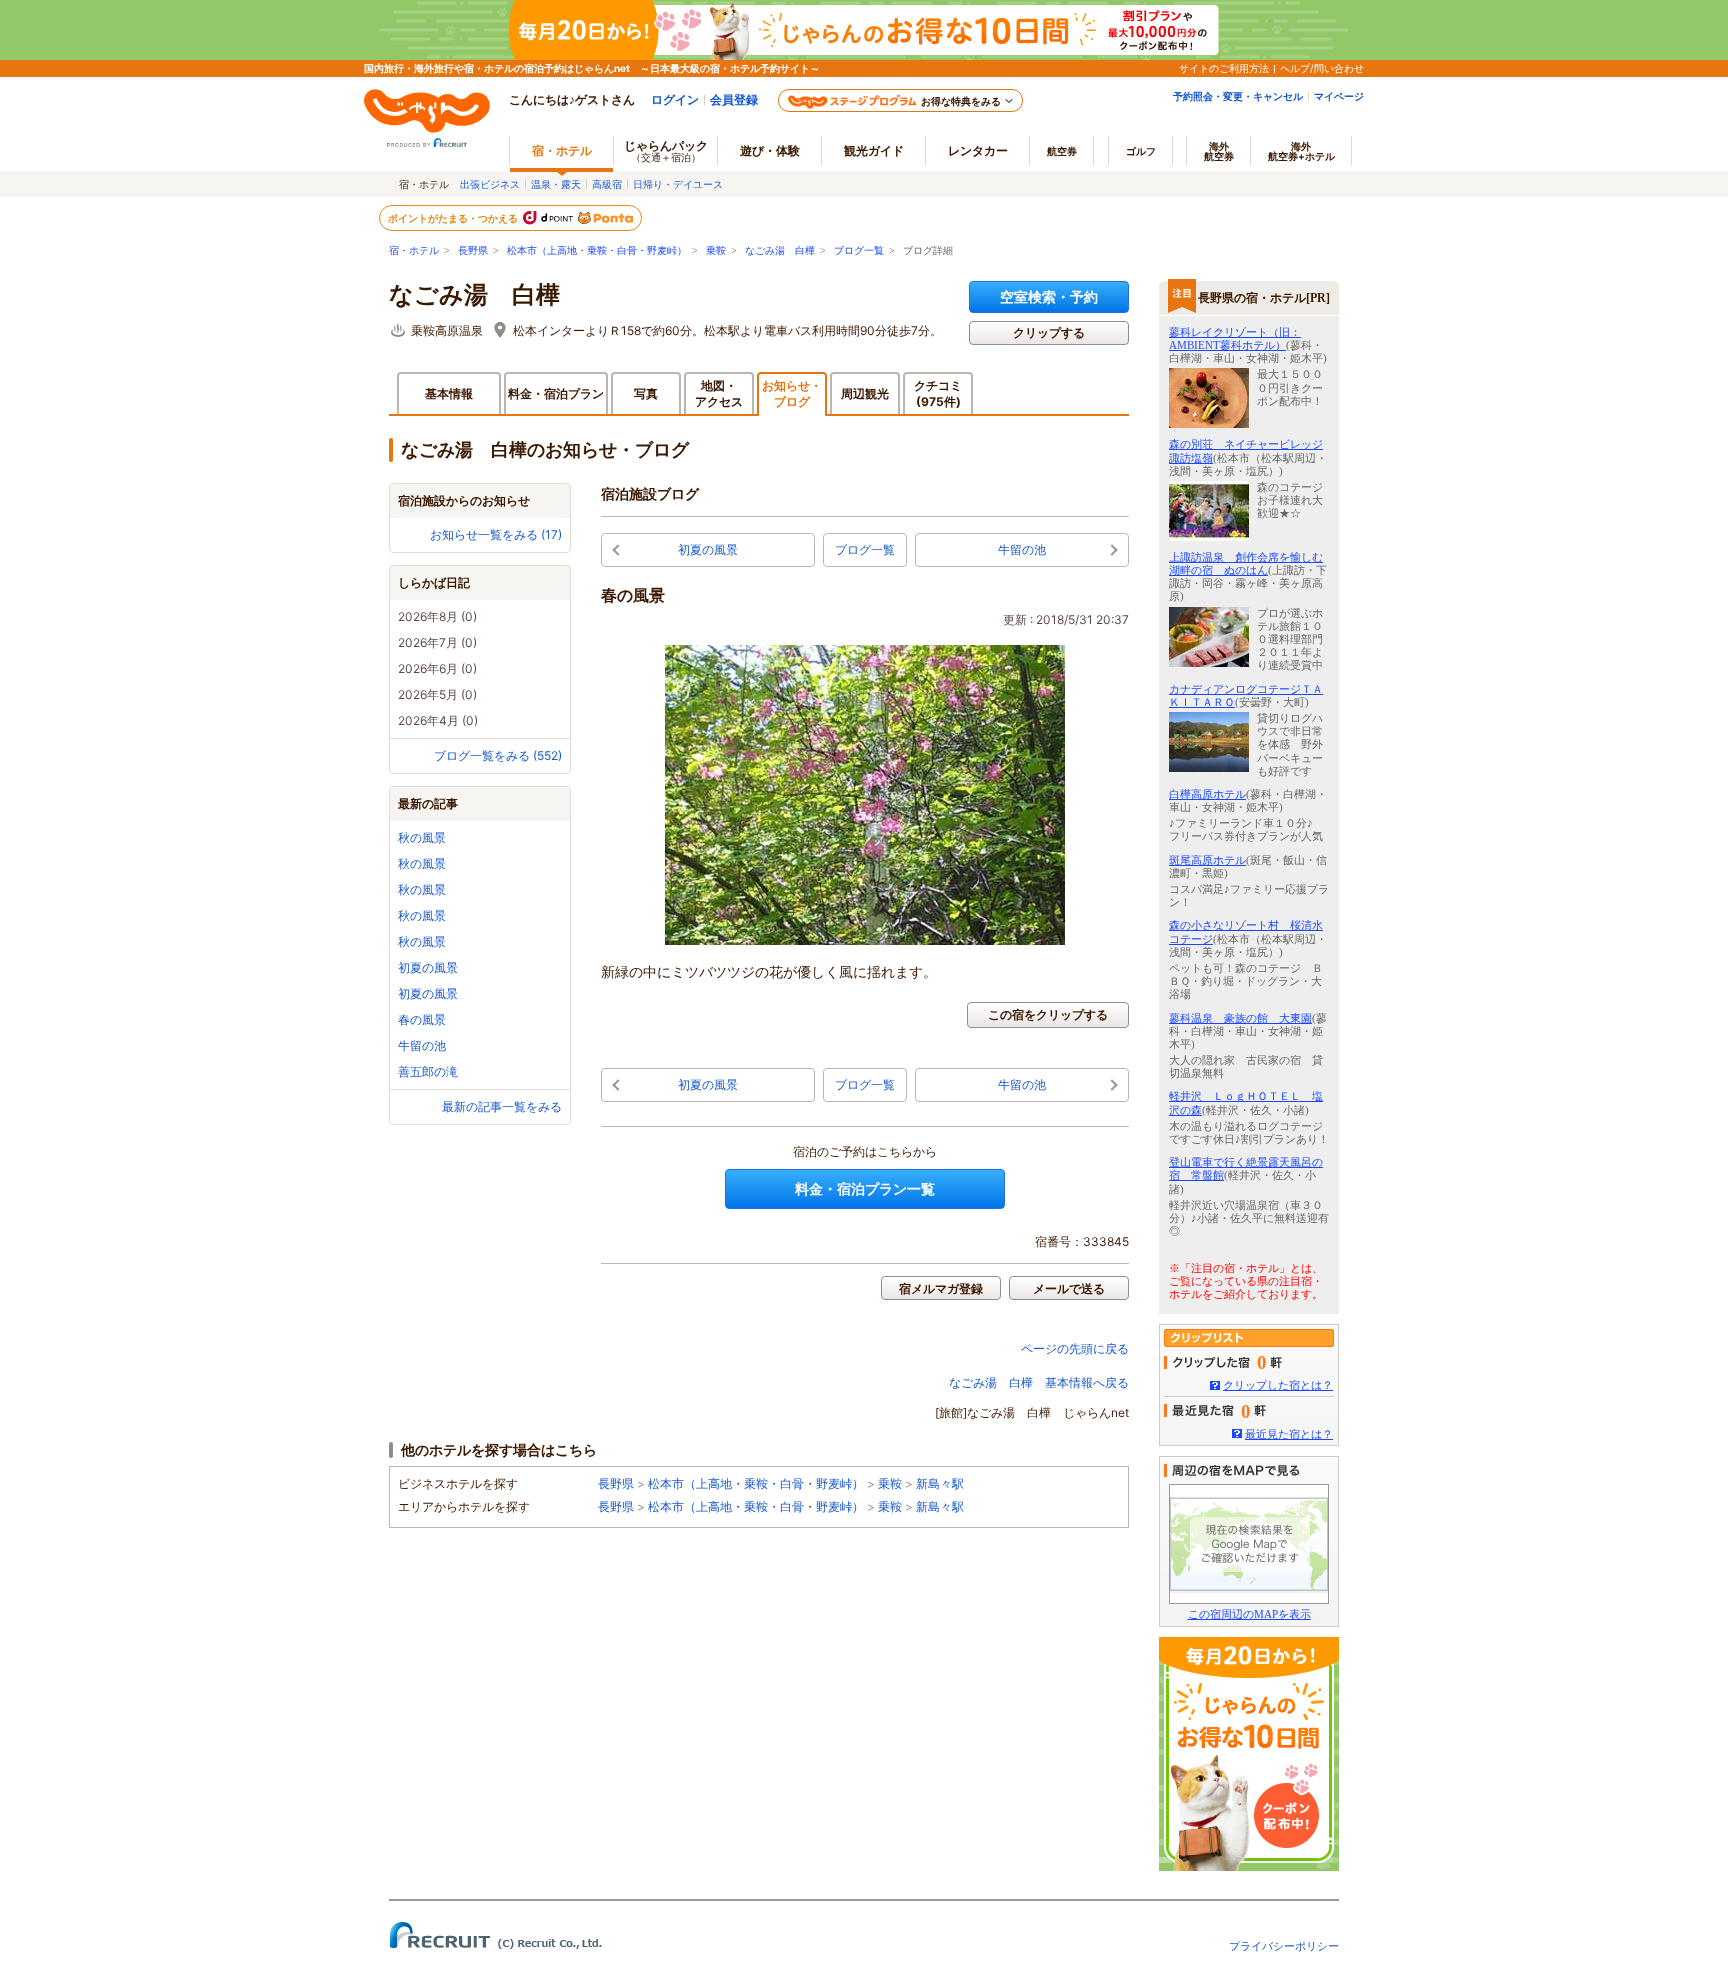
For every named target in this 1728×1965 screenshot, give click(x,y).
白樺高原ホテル (1207, 794)
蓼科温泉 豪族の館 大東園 (1240, 1018)
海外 (1219, 151)
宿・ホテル (414, 250)
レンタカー (978, 150)
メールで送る (1069, 1288)
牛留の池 (422, 1045)
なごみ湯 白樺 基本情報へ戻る (1039, 1382)
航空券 (1062, 151)
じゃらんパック (666, 150)
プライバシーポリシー (1284, 1946)
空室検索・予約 (1049, 296)
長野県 (473, 250)
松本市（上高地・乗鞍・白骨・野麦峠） (597, 250)
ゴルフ (1141, 151)
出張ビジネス (490, 184)
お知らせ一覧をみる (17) (496, 534)
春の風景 (422, 1019)
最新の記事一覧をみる (502, 1106)
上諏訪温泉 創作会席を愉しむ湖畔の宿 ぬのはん (1246, 563)
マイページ (1339, 96)
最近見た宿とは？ (1289, 1434)
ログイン (675, 99)
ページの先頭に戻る (1075, 1348)
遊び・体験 (770, 150)
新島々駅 (940, 1483)
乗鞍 (716, 250)
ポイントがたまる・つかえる (454, 218)
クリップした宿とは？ (1278, 1385)
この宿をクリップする (1048, 1014)
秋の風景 (422, 837)
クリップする (1049, 332)
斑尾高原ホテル (1207, 860)
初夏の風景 (428, 967)
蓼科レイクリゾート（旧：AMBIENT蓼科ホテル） (1235, 338)
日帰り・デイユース (678, 184)
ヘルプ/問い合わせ (1322, 68)
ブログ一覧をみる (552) (498, 755)
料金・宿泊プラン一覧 (865, 1188)
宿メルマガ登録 (941, 1288)
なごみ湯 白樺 (780, 250)
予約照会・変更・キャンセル (1238, 96)
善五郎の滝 (428, 1071)
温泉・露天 (556, 184)
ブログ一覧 (859, 250)
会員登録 (734, 99)
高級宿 (607, 184)
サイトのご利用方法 (1224, 68)
